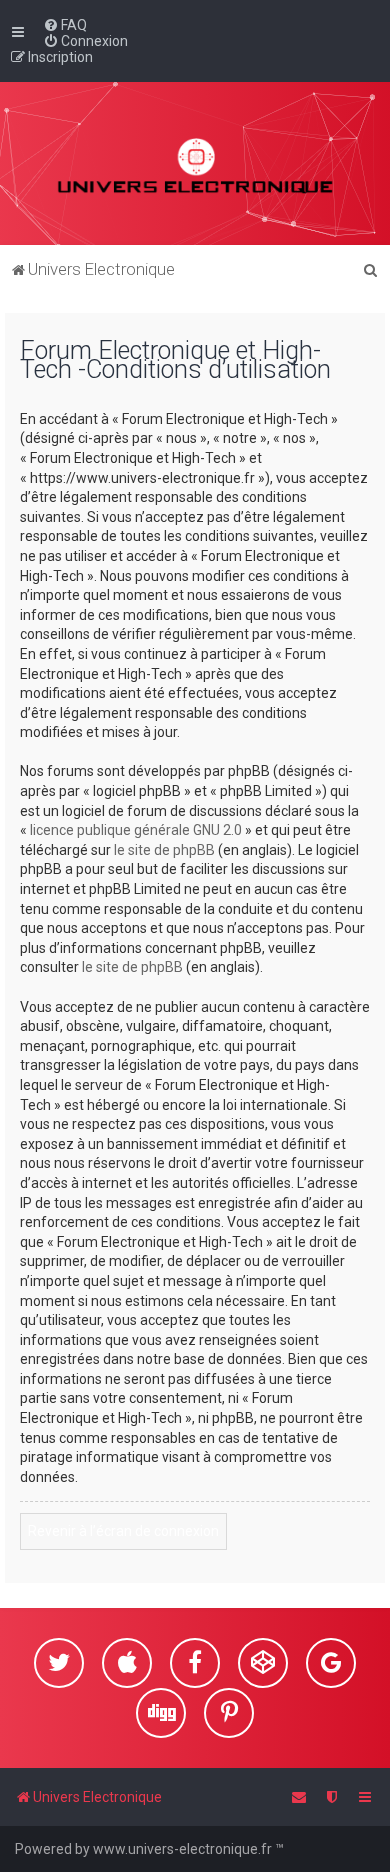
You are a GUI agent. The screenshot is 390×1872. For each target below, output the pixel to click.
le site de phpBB (164, 850)
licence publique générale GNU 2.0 (136, 830)
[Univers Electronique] (195, 163)
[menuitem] (65, 25)
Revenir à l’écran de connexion (123, 1531)
